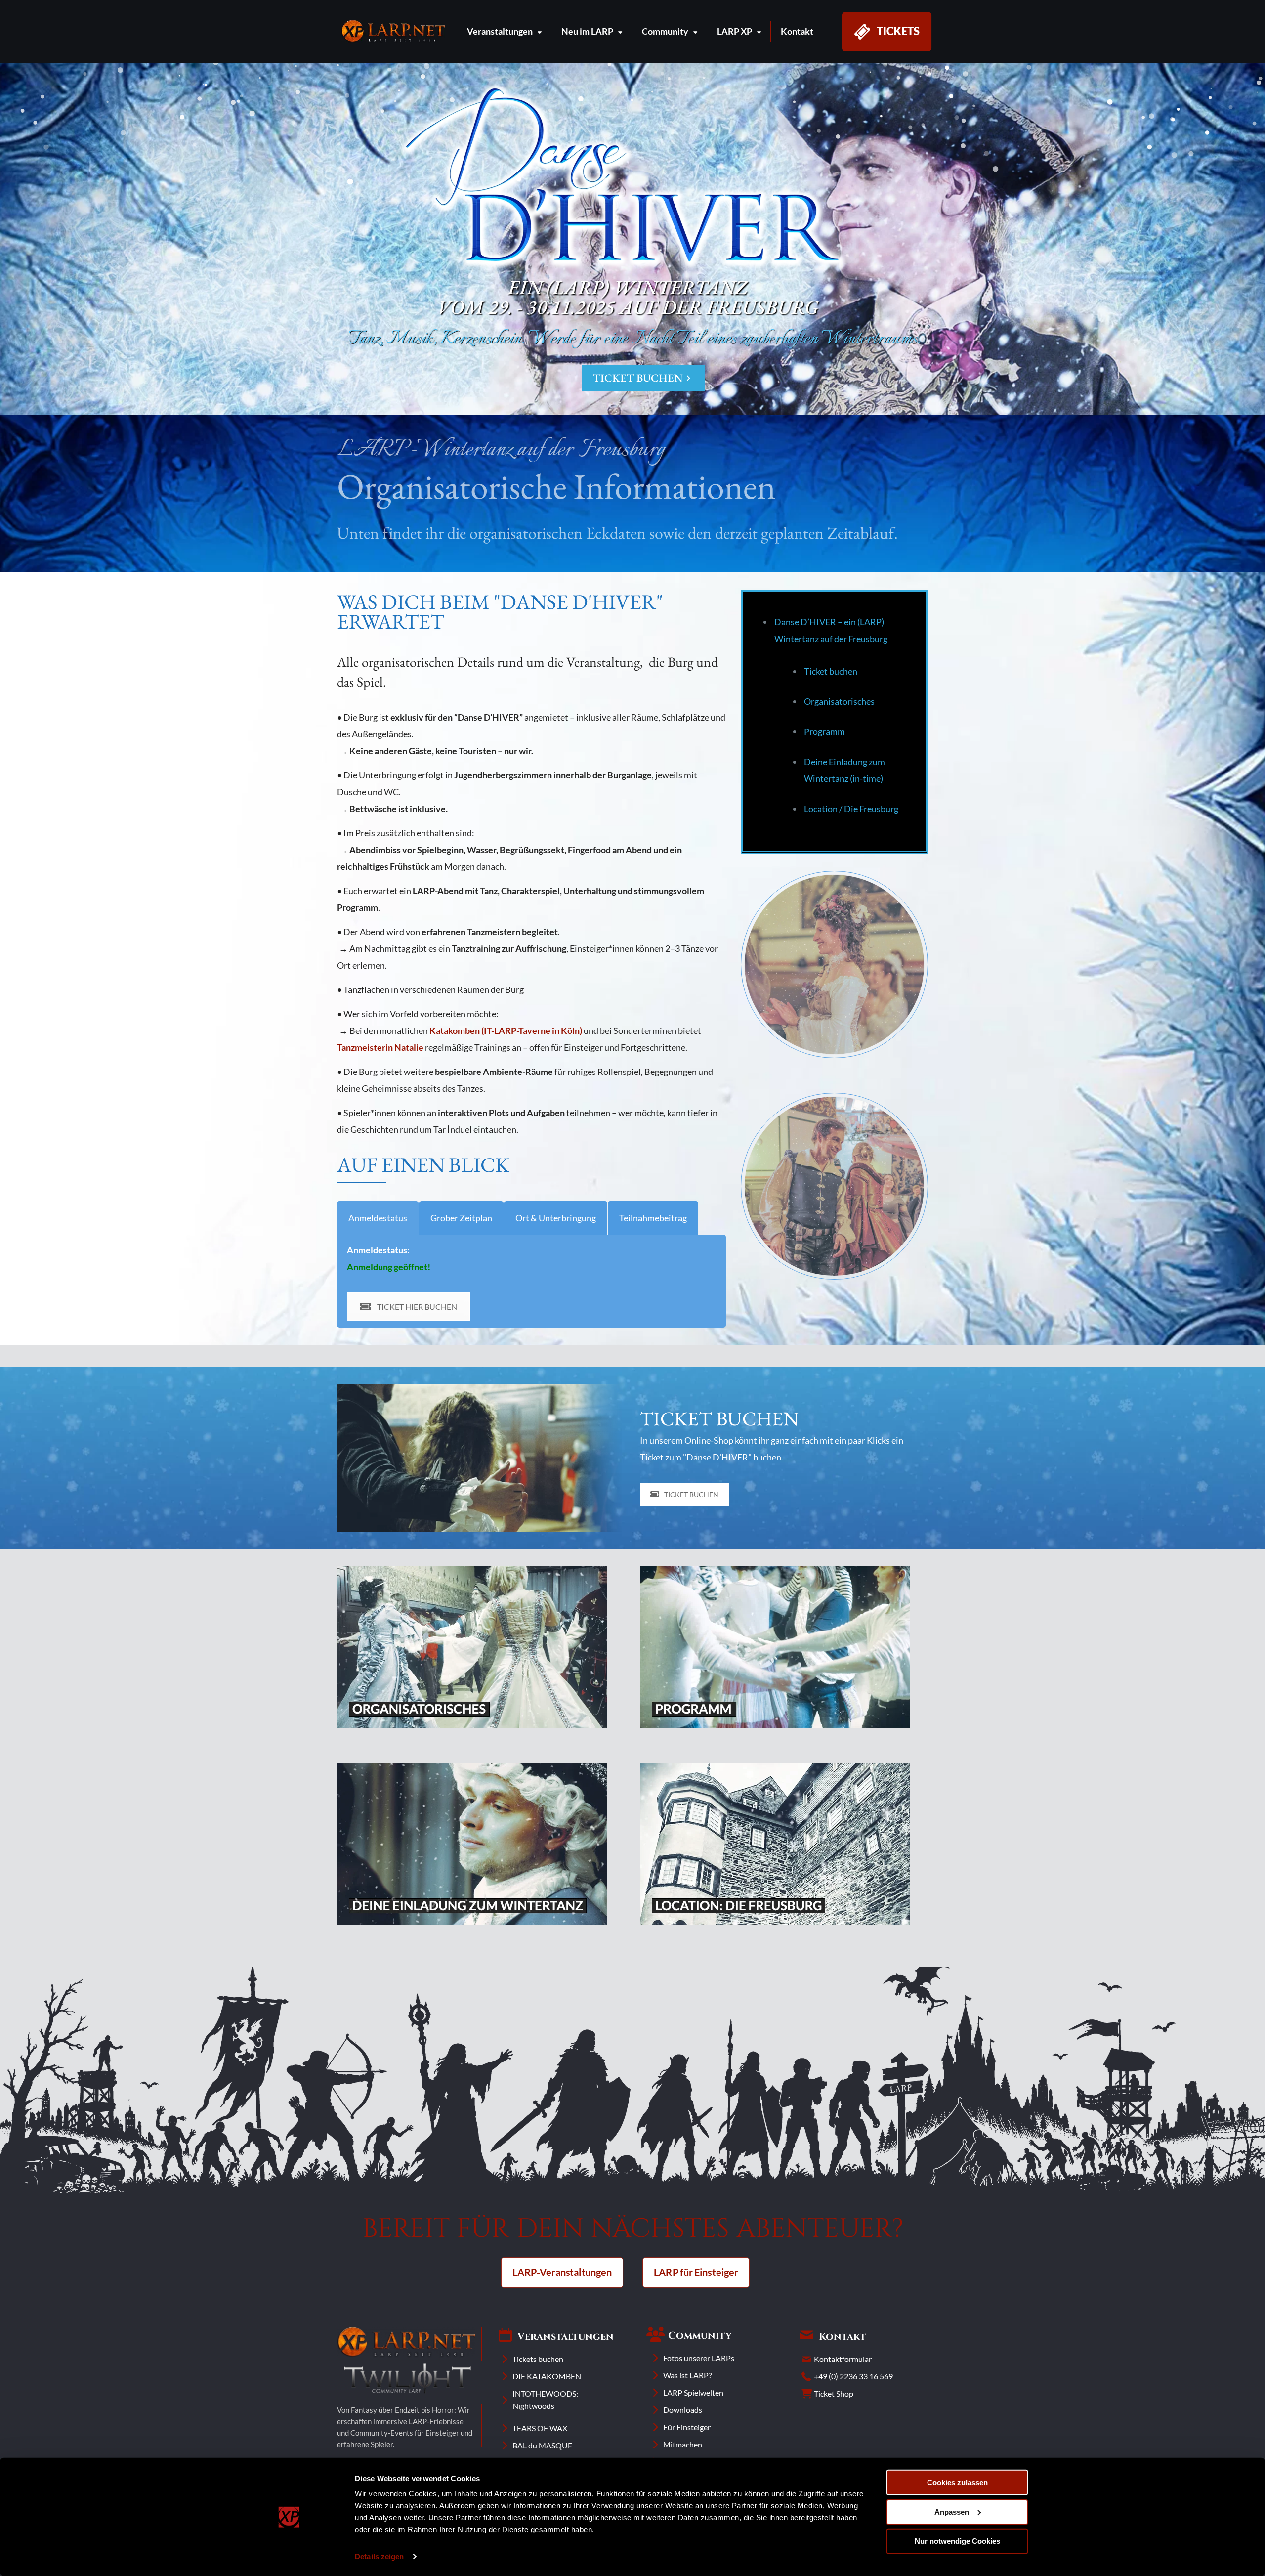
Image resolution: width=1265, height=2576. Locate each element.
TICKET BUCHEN (643, 378)
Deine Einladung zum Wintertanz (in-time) (844, 770)
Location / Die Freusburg (851, 809)
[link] (393, 31)
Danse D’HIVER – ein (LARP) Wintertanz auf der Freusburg (831, 630)
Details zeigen (379, 2556)
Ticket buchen (831, 671)
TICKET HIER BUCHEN (417, 1307)
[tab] (378, 1218)
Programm (824, 731)
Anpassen (952, 2512)
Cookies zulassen (957, 2482)
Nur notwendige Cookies (957, 2541)
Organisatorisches (839, 701)
